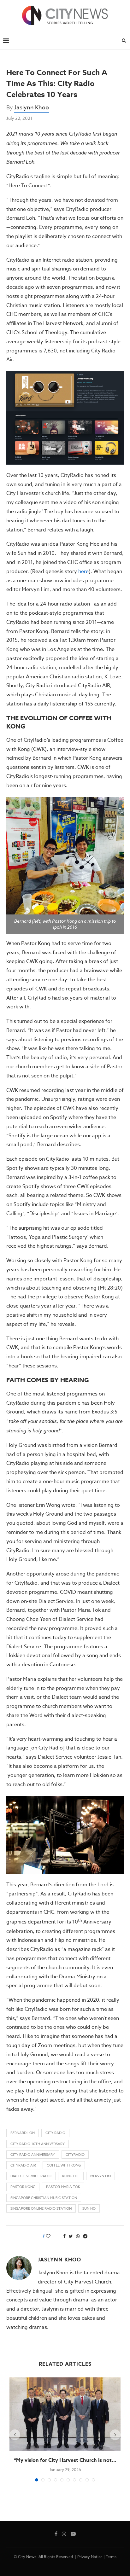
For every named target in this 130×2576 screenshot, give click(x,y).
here (83, 571)
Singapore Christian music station (44, 2198)
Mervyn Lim (100, 2176)
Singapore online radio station (41, 2209)
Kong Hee (71, 2176)
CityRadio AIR (23, 2165)
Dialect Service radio (31, 2176)
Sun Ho (89, 2209)
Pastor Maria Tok (63, 2187)
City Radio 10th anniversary (38, 2144)
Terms (111, 2557)
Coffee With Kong (64, 2165)
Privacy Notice (90, 2557)
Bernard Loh (23, 2133)
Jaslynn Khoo (32, 108)
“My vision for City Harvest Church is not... (65, 2460)
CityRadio (75, 2155)
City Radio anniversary (33, 2155)
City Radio (55, 2133)
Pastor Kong (23, 2187)
